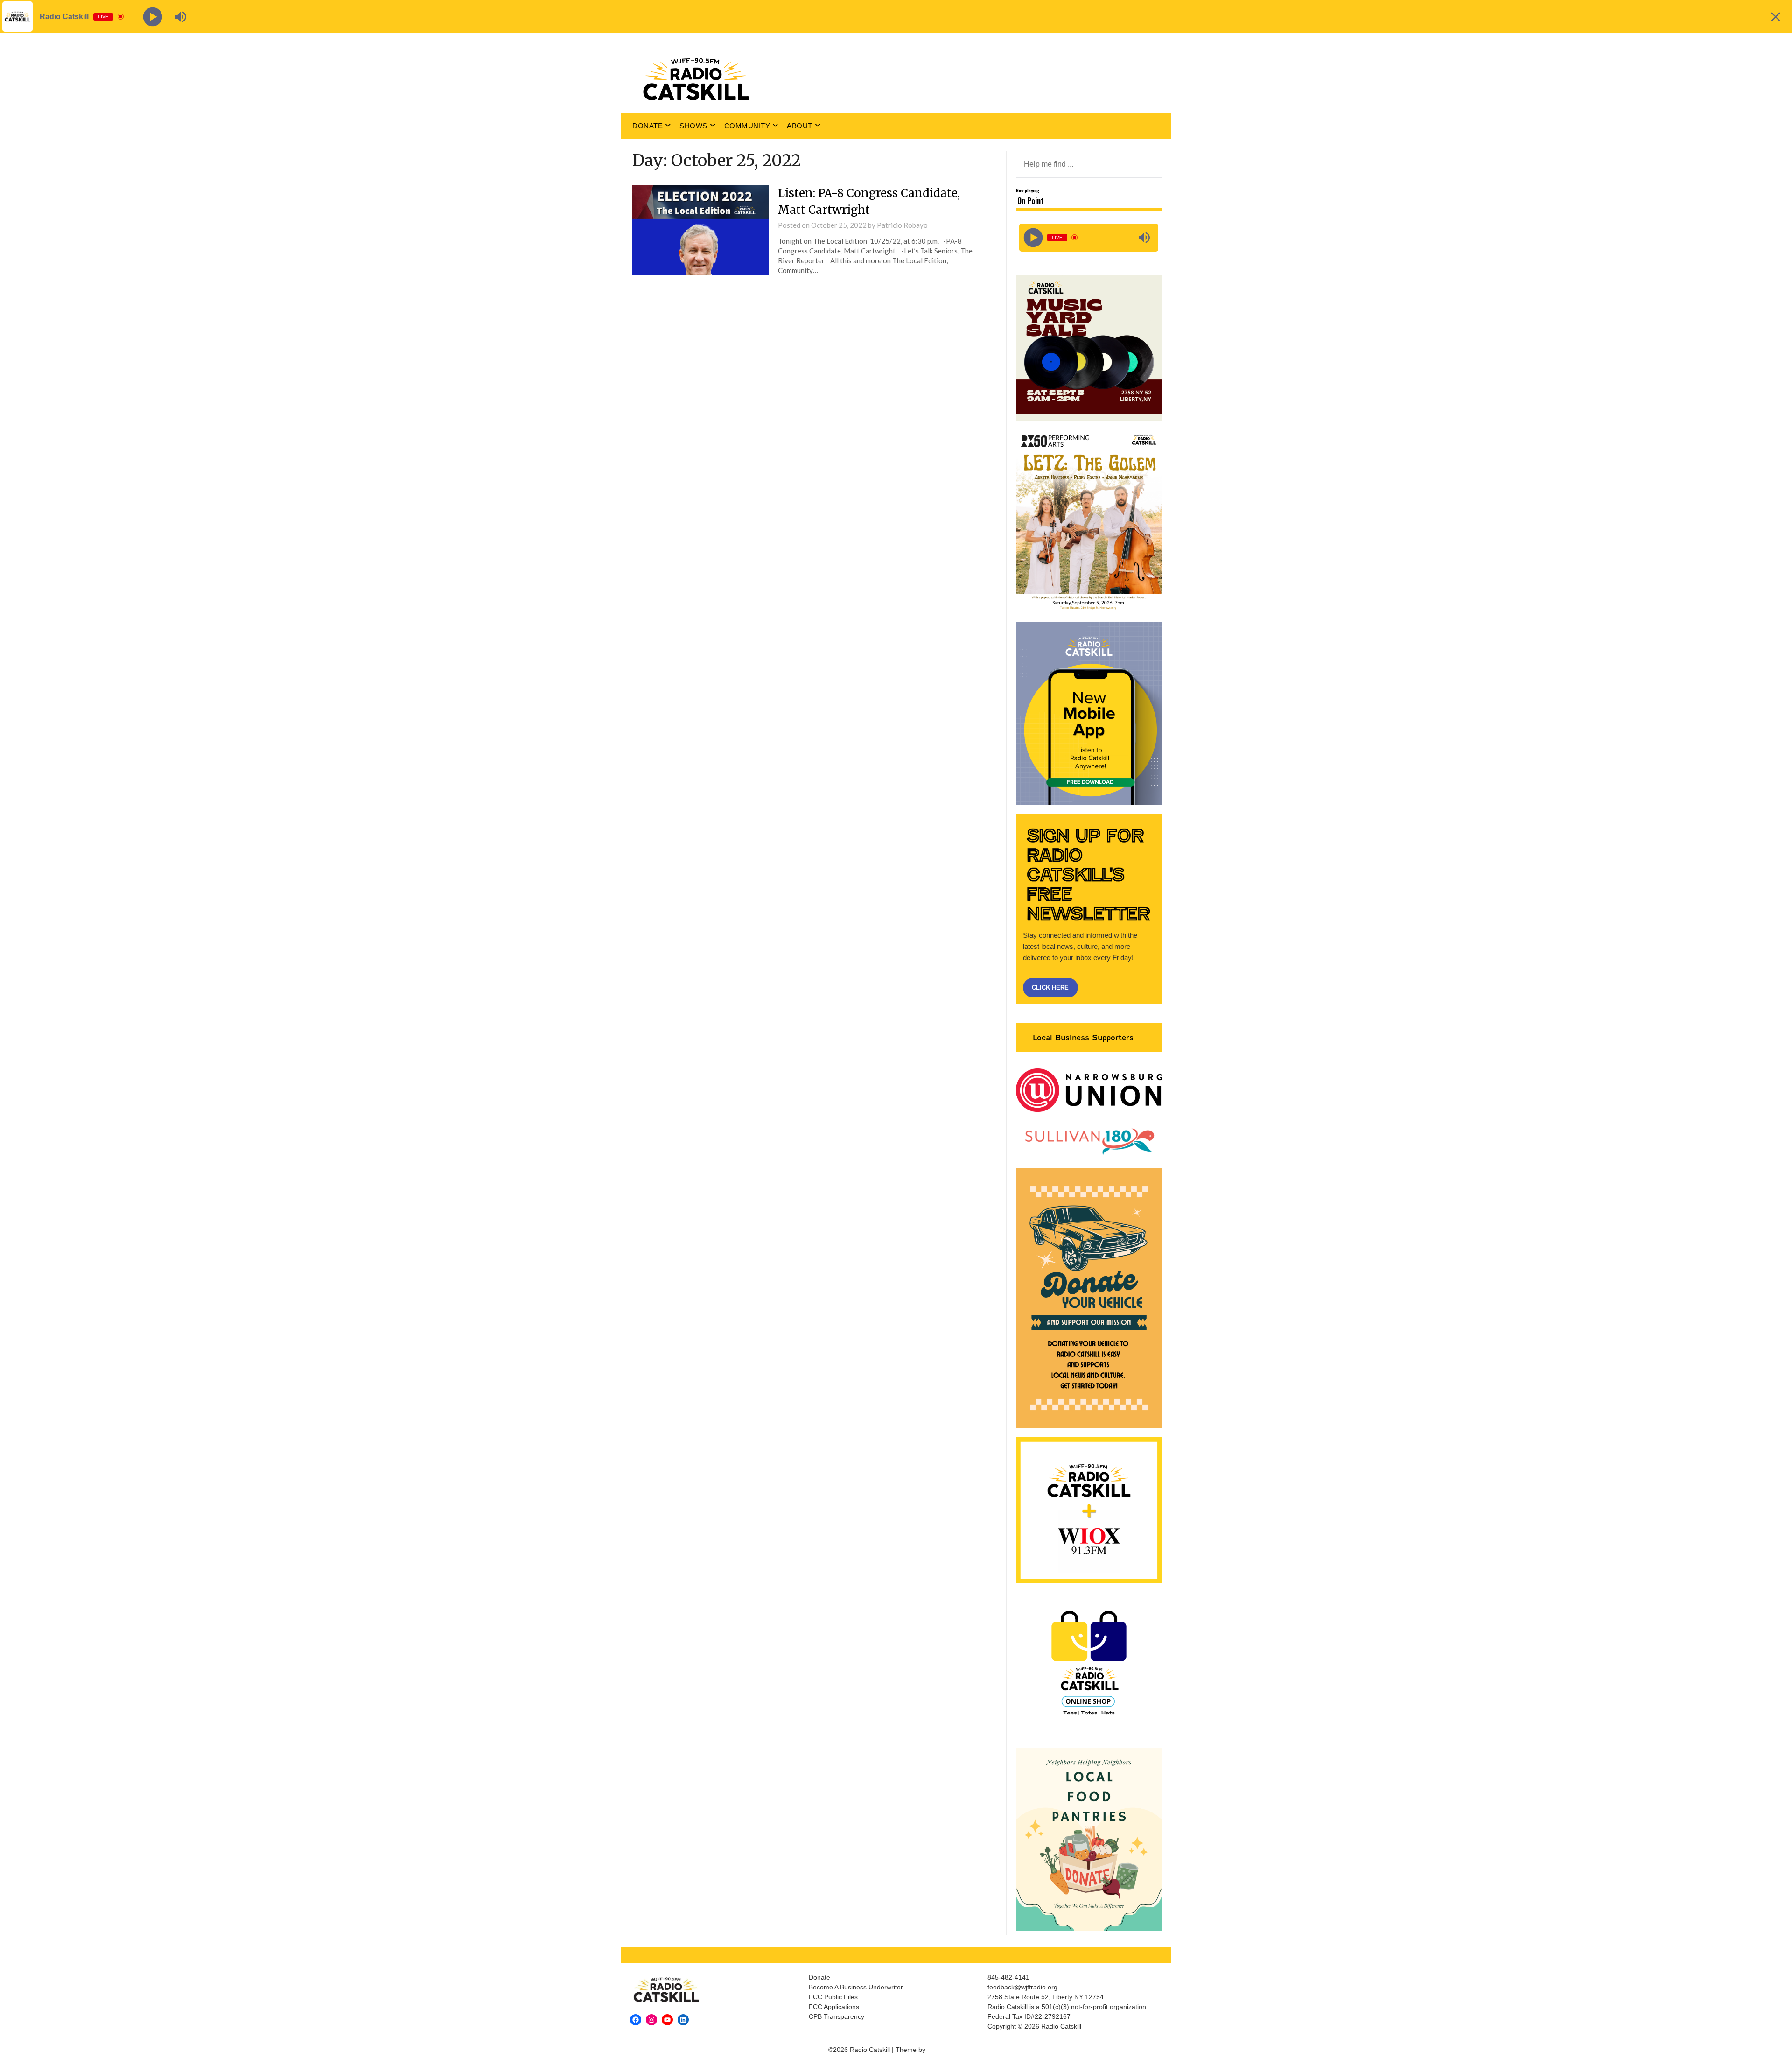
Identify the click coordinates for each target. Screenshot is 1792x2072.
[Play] (1033, 237)
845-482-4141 (1008, 1977)
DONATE (647, 126)
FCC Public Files (833, 1997)
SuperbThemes (950, 2050)
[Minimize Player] (1776, 17)
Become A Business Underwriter (856, 1987)
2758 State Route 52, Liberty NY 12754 (1046, 1997)
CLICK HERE (1050, 987)
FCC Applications (834, 2007)
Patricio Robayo (902, 225)
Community (747, 126)
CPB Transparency (836, 2016)
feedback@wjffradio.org (1022, 1987)
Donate (819, 1977)
